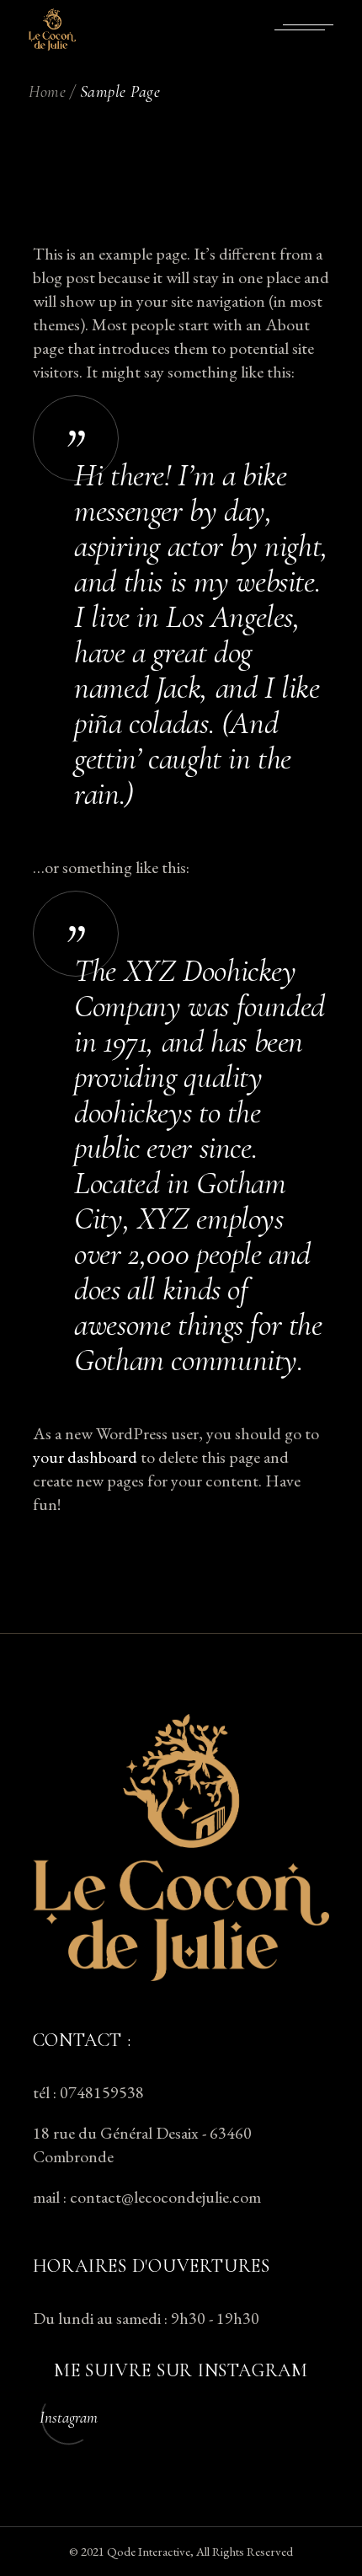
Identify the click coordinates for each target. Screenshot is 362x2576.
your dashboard (85, 1457)
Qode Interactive (149, 2551)
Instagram (69, 2417)
